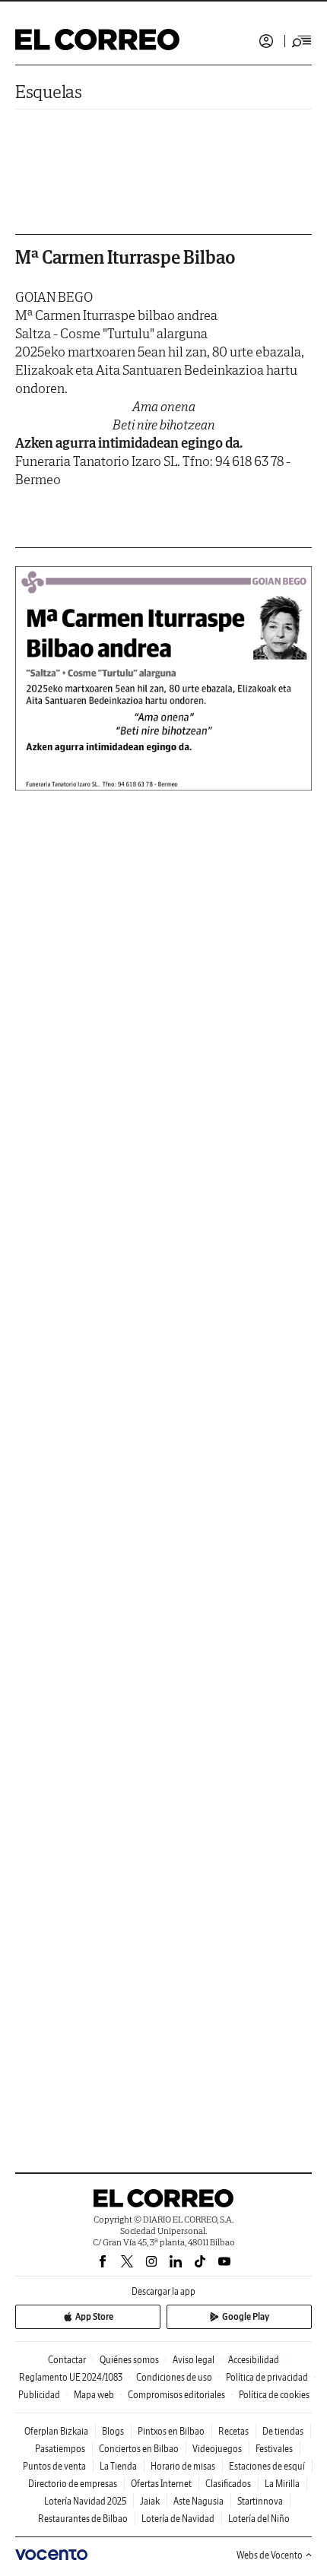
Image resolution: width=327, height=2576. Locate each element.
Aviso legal (194, 2360)
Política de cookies (274, 2395)
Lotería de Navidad (178, 2519)
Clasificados (228, 2484)
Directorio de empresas (73, 2484)
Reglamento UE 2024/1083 (71, 2377)
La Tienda (118, 2466)
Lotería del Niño (259, 2519)
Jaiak (150, 2501)
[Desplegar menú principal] (302, 41)
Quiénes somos (129, 2360)
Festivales (274, 2449)
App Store (94, 2316)
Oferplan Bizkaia (56, 2431)
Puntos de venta (54, 2466)
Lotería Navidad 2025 (85, 2501)
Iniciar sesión (266, 41)
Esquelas (49, 92)
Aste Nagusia (198, 2501)
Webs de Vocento (270, 2555)
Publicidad (39, 2395)
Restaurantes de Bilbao (83, 2519)
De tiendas (283, 2431)
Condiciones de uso (174, 2377)
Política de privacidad (267, 2377)
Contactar (67, 2360)
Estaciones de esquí (267, 2466)
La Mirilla (282, 2484)
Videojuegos (217, 2449)
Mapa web (94, 2395)
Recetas (233, 2431)
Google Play (246, 2316)
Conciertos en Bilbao (139, 2449)
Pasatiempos (60, 2449)
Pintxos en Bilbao (171, 2431)
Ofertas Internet (161, 2484)
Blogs (113, 2431)
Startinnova (260, 2501)
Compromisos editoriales (176, 2395)
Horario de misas (183, 2466)
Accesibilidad (254, 2360)
